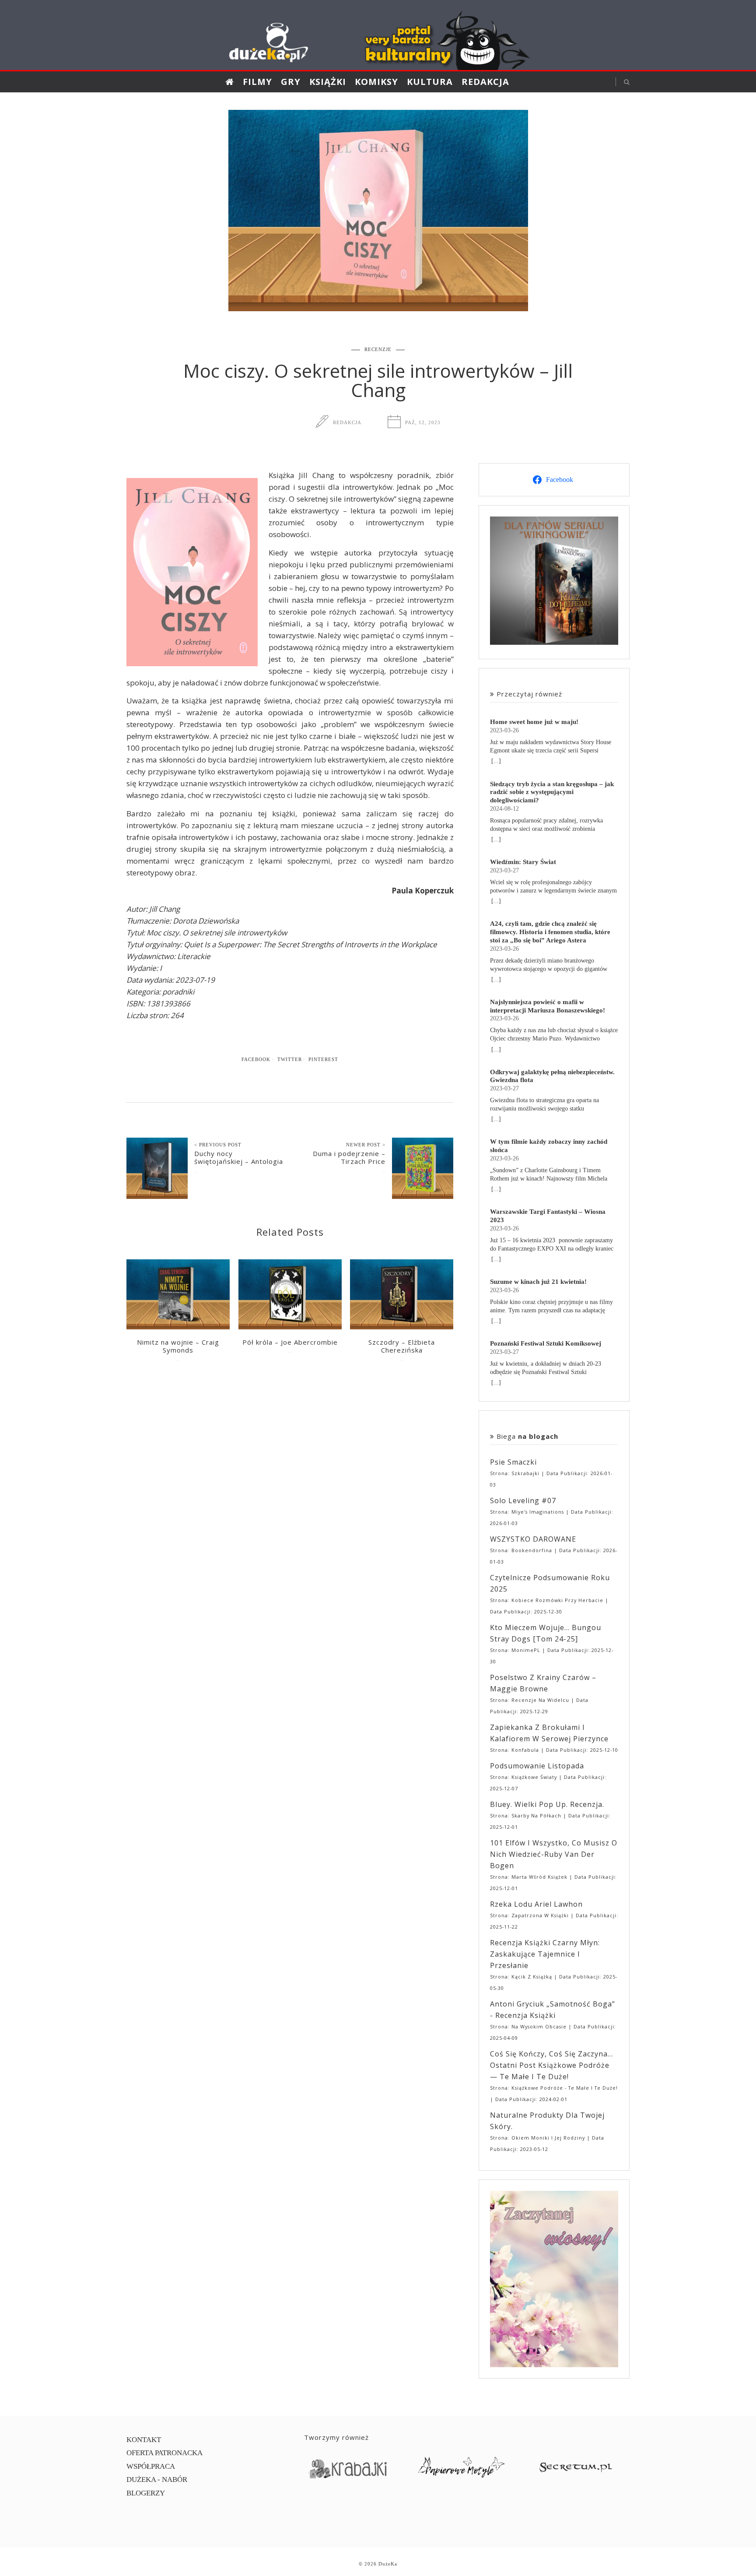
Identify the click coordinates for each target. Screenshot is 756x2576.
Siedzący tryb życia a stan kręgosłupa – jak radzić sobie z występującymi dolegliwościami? (552, 792)
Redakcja (485, 82)
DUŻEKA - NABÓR (157, 2479)
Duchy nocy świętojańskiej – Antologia (239, 1157)
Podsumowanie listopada (537, 1766)
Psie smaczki (513, 1462)
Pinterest (323, 1059)
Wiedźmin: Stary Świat (523, 862)
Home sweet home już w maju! (534, 722)
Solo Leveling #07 (523, 1501)
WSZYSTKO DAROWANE (533, 1539)
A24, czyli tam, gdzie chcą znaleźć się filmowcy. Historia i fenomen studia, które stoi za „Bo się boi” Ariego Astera (550, 932)
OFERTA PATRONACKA (164, 2453)
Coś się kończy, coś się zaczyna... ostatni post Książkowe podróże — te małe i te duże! (551, 2065)
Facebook (256, 1059)
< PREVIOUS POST (218, 1145)
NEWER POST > (366, 1145)
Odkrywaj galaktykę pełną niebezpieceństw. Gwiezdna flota (552, 1076)
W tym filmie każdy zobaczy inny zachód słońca (549, 1146)
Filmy (257, 82)
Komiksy (376, 82)
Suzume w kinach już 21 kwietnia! (538, 1281)
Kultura (430, 82)
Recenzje (378, 349)
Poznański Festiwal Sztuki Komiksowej (546, 1343)
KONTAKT (144, 2440)
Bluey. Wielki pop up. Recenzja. (547, 1804)
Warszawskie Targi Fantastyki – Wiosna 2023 (548, 1216)
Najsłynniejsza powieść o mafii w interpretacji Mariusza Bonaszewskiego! (548, 1006)
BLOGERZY (146, 2493)
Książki (328, 82)
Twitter (290, 1059)
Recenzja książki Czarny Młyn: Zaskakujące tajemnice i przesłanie (545, 1954)
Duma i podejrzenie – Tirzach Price (349, 1157)
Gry (291, 82)
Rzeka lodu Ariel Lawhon (536, 1904)
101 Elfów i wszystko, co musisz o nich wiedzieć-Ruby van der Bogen (554, 1854)
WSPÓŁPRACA (151, 2466)
